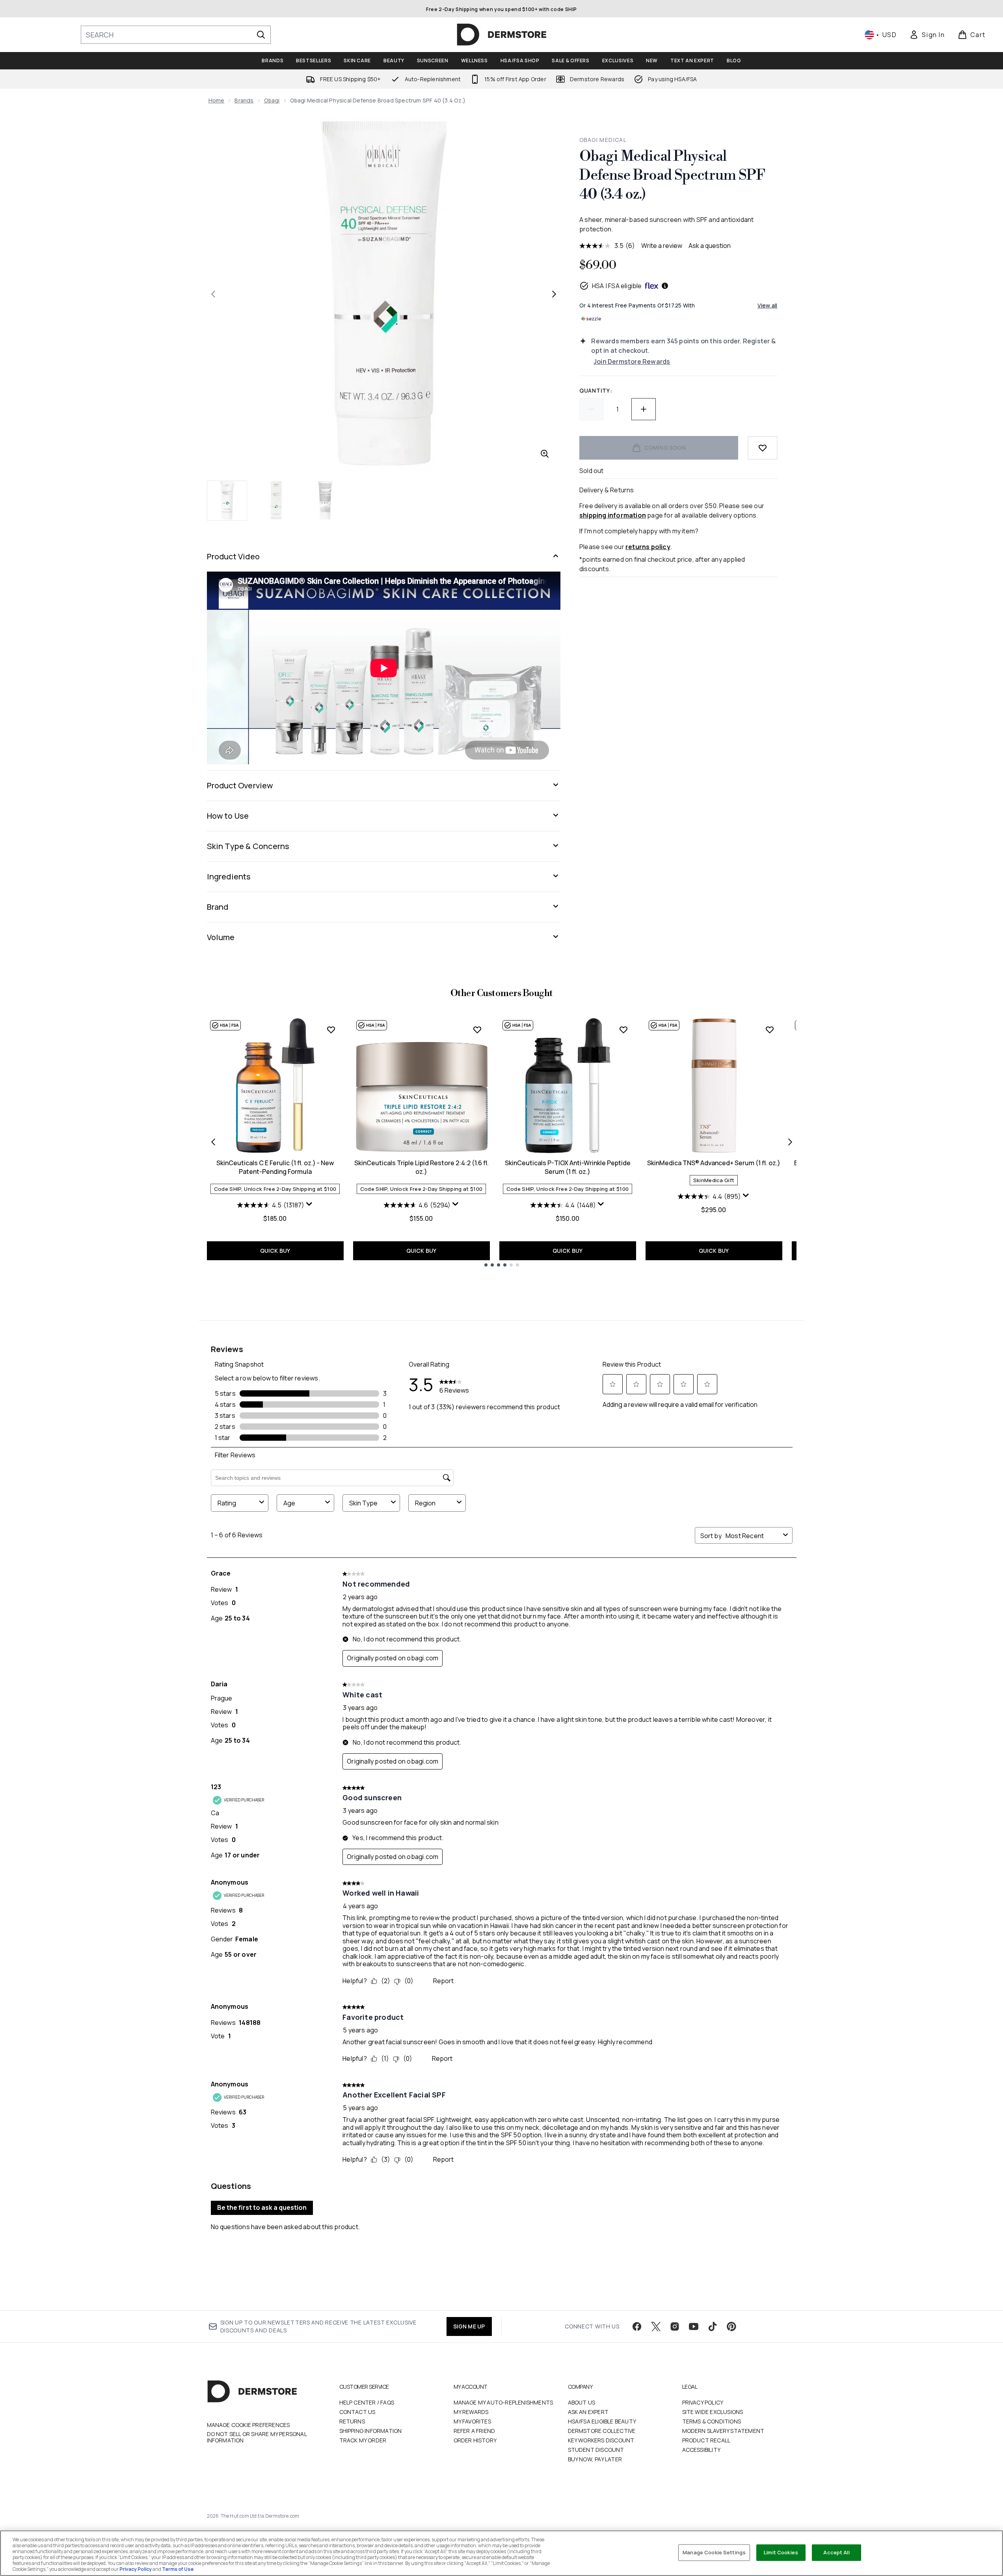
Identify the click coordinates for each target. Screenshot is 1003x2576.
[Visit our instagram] (675, 2326)
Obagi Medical (603, 140)
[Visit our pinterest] (731, 2326)
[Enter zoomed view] (545, 454)
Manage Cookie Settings (714, 2552)
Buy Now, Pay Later (595, 2459)
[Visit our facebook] (637, 2326)
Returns (352, 2421)
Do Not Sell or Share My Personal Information (257, 2437)
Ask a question (710, 246)
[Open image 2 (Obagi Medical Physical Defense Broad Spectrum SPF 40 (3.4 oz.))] (276, 500)
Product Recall (706, 2440)
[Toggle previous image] (213, 294)
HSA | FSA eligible (617, 286)
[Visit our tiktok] (713, 2326)
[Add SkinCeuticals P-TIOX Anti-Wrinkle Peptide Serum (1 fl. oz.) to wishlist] (623, 1030)
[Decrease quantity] (592, 409)
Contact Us (357, 2412)
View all (768, 305)
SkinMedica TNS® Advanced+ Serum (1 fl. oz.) (714, 1163)
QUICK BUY (275, 1251)
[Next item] (790, 1142)
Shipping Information (371, 2431)
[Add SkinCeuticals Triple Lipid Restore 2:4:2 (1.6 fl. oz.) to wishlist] (477, 1030)
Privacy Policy (703, 2402)
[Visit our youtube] (694, 2326)
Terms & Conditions (712, 2421)
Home (217, 100)
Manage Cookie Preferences (248, 2425)
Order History (475, 2440)
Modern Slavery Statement (723, 2431)
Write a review (662, 246)
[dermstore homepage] (502, 35)
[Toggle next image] (554, 294)
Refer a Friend (475, 2431)
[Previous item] (213, 1142)
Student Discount (596, 2450)
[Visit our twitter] (656, 2326)
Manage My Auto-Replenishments (503, 2402)
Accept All (836, 2552)
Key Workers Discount (601, 2440)
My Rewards (471, 2412)
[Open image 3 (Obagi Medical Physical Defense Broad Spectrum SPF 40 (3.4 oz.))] (325, 500)
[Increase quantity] (644, 409)
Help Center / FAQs (367, 2402)
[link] (927, 35)
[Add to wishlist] (763, 448)
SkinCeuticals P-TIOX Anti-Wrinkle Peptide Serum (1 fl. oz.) (568, 1167)
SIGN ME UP (469, 2326)
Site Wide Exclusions (713, 2412)
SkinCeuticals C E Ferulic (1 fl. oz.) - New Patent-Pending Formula (275, 1167)
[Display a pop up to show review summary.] (309, 1204)
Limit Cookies (781, 2552)
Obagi (272, 100)
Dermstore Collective (602, 2431)
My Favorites (472, 2421)
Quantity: (596, 390)
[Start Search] (261, 35)
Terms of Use (178, 2569)
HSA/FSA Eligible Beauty (602, 2421)
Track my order (363, 2440)
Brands (244, 100)
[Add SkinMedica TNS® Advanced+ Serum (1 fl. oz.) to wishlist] (770, 1030)
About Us (582, 2402)
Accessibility (702, 2450)
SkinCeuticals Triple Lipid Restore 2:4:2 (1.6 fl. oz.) (421, 1167)
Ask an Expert (588, 2412)
